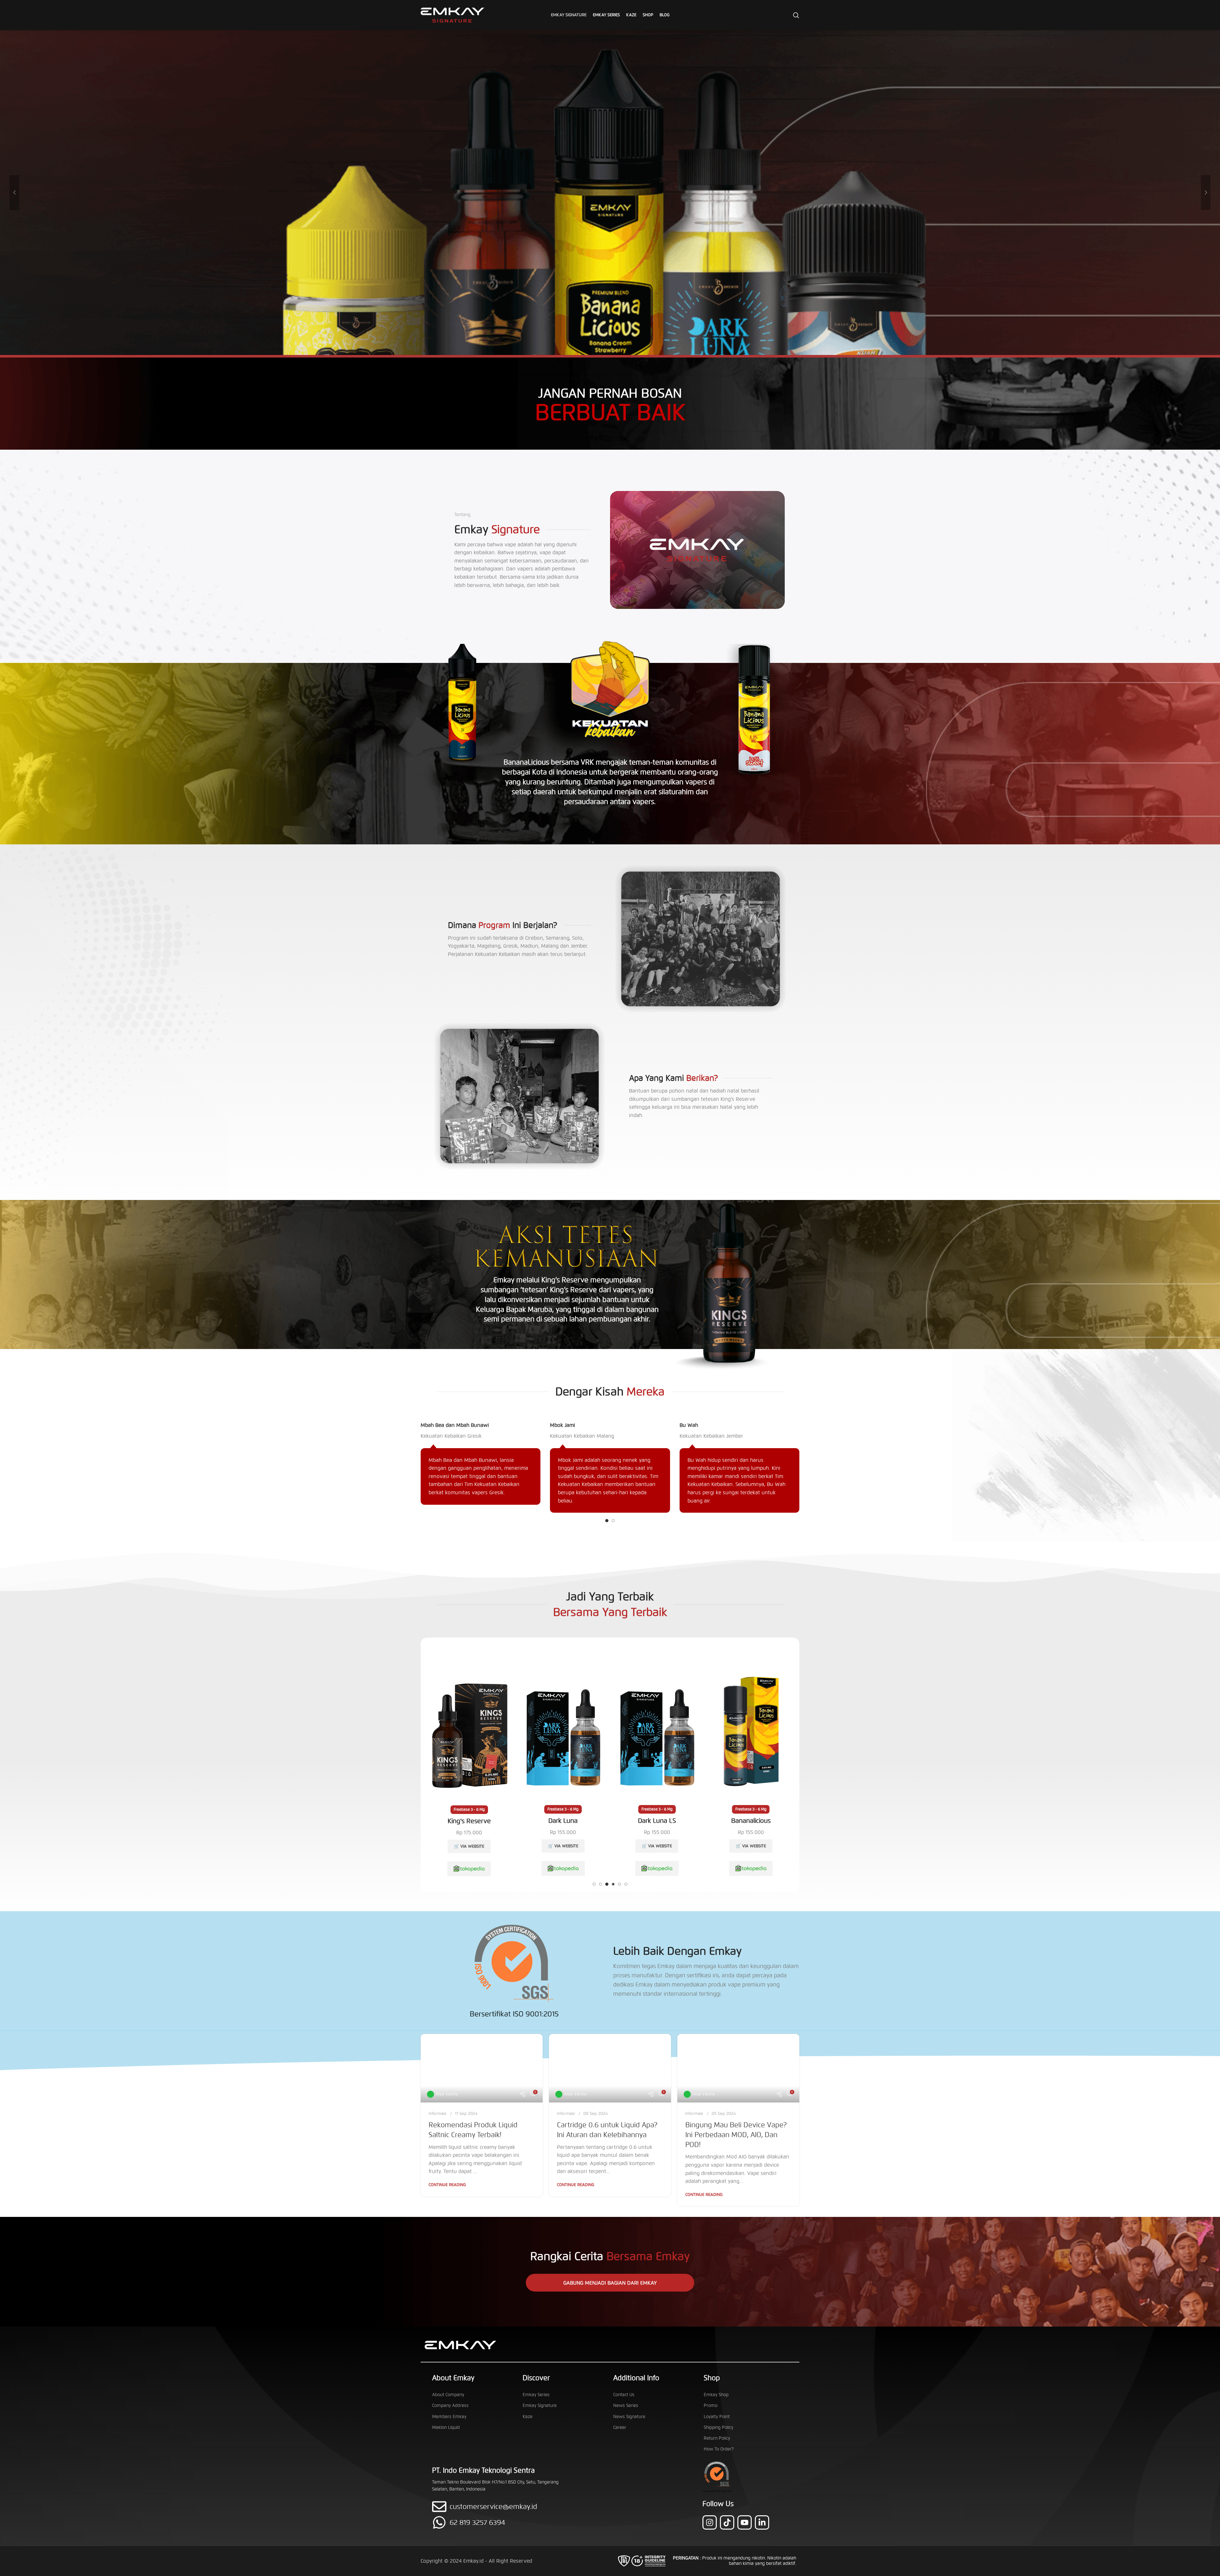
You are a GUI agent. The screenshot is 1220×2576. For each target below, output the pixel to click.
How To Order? (719, 2449)
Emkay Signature (540, 2406)
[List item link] (501, 2522)
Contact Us (624, 2395)
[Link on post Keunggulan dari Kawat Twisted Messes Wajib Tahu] (482, 2068)
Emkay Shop (716, 2395)
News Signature (629, 2417)
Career (620, 2427)
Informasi (437, 2114)
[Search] (796, 15)
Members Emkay (449, 2417)
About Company (448, 2395)
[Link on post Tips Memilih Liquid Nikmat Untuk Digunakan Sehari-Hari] (610, 2068)
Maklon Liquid (446, 2427)
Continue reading (447, 2185)
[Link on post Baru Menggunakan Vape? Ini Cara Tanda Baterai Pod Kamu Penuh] (738, 2068)
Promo (711, 2406)
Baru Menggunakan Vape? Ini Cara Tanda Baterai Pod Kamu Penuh (732, 2135)
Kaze (528, 2417)
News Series (626, 2406)
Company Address (450, 2406)
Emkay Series (536, 2395)
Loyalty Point (717, 2417)
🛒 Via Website (469, 1846)
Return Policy (717, 2438)
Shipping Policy (718, 2427)
